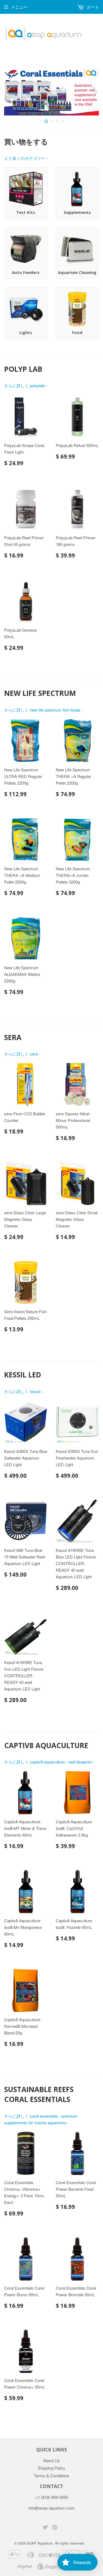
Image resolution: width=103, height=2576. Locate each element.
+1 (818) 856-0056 (52, 2497)
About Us (51, 2460)
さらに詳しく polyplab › (26, 385)
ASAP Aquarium (40, 2543)
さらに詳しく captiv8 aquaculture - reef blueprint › (49, 1762)
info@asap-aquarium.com (51, 2508)
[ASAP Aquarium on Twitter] (45, 2528)
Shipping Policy (52, 2468)
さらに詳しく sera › (22, 1054)
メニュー (19, 7)
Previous (8, 92)
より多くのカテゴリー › (26, 158)
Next (95, 92)
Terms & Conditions (51, 2476)
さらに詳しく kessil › (23, 1391)
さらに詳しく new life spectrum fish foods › (43, 710)
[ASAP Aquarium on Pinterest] (55, 2528)
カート (92, 7)
